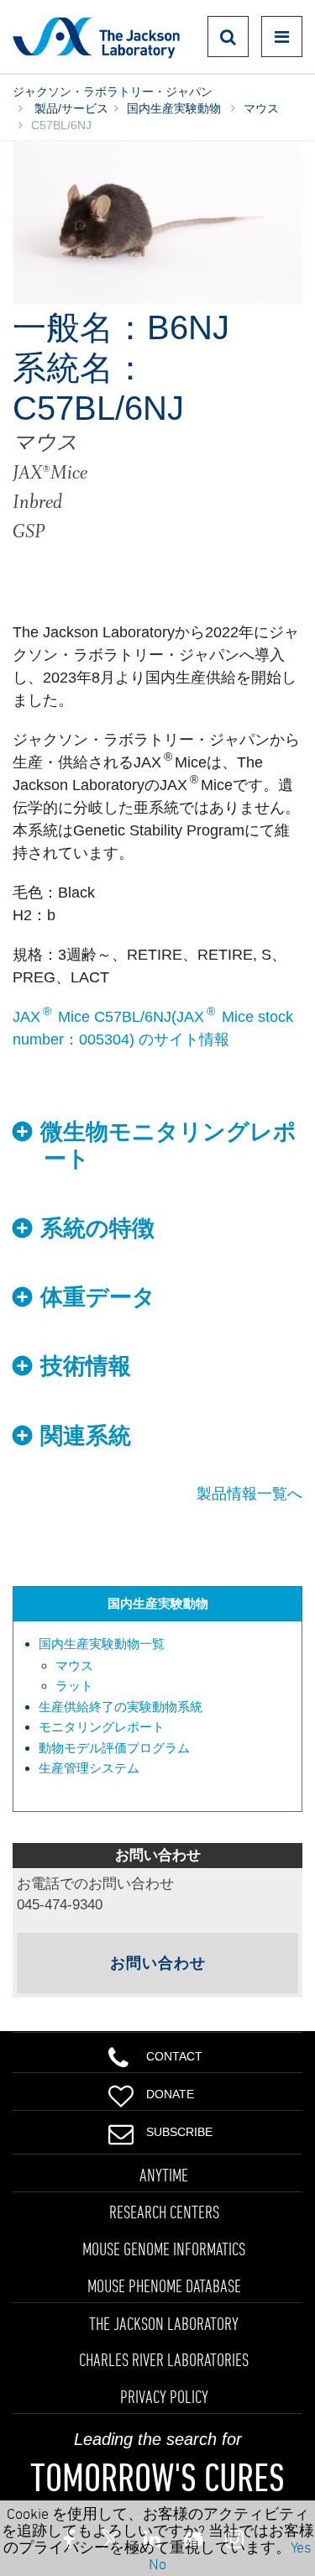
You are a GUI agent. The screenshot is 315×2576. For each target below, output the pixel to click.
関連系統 (86, 1436)
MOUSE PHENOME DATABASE (164, 2285)
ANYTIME (164, 2175)
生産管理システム (89, 1768)
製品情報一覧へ (249, 1494)
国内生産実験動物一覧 (102, 1644)
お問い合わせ (158, 1963)
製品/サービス (70, 108)
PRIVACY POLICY (164, 2396)
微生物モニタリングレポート (168, 1145)
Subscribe (179, 2132)
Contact (174, 2056)
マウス (261, 108)
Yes (301, 2547)
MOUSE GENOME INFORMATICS (164, 2249)
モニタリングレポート (102, 1727)
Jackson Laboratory (96, 37)
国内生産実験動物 (174, 108)
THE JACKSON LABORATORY (164, 2323)
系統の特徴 (97, 1228)
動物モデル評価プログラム (114, 1748)
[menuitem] (166, 1665)
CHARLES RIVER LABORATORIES (164, 2359)
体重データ (98, 1297)
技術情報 (86, 1366)
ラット (74, 1686)
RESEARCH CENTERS (164, 2212)
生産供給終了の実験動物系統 (121, 1707)
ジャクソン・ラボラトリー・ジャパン (113, 92)
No (157, 2563)
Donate (170, 2094)
